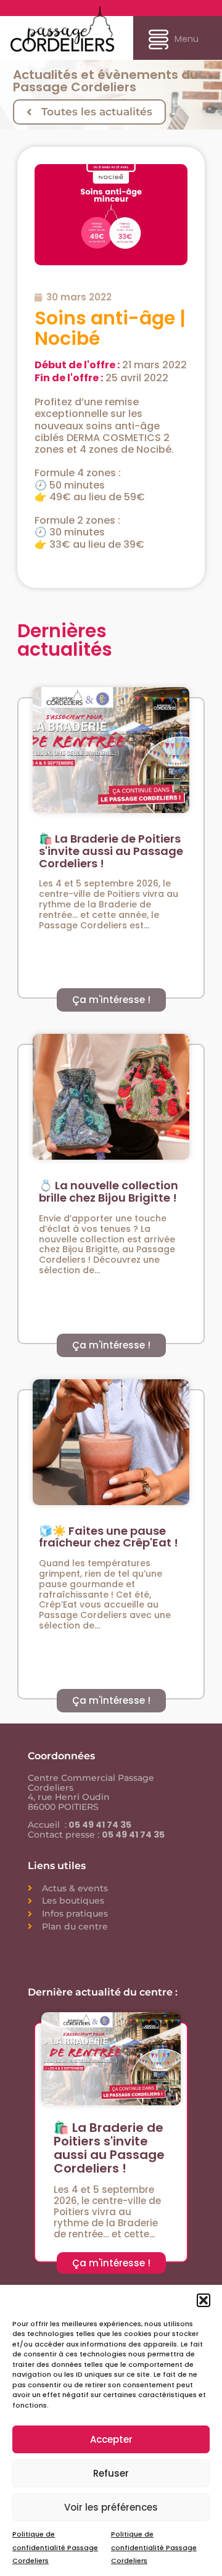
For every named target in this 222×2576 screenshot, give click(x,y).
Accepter (111, 2439)
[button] (203, 2300)
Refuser (111, 2473)
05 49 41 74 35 (99, 1825)
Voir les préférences (111, 2507)
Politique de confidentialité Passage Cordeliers (55, 2547)
